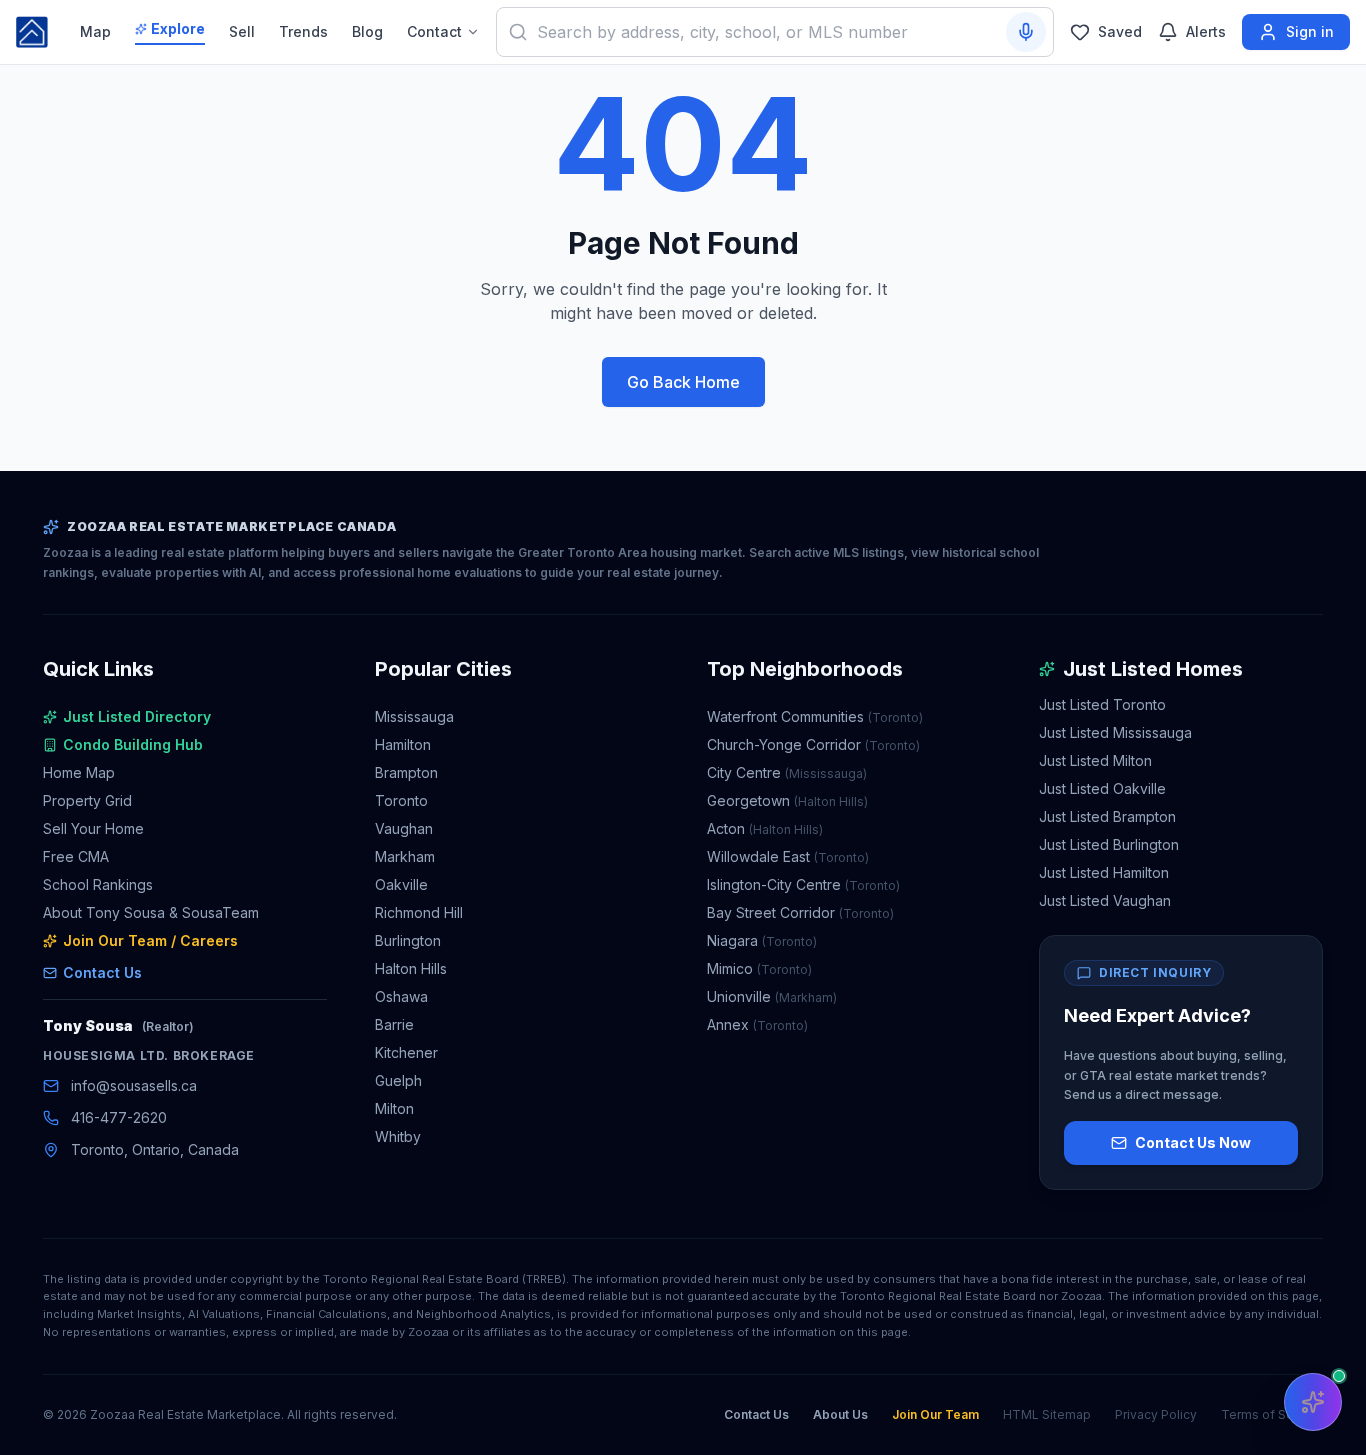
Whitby (398, 1136)
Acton (765, 828)
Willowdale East (788, 856)
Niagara (762, 940)
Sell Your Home (93, 828)
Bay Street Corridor (800, 912)
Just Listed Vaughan (1105, 900)
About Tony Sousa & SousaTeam (151, 912)
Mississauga (414, 716)
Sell (242, 31)
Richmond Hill (419, 912)
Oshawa (401, 996)
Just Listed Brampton (1107, 816)
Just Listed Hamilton (1104, 872)
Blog (367, 31)
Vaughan (404, 828)
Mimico (759, 968)
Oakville (401, 884)
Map (95, 31)
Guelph (398, 1080)
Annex (757, 1024)
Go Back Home (683, 382)
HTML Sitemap (1047, 1414)
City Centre (787, 772)
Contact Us (102, 972)
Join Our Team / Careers (150, 940)
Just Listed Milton (1095, 760)
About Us (840, 1414)
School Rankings (98, 884)
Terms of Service (1272, 1414)
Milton (394, 1108)
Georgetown (787, 800)
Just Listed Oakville (1102, 788)
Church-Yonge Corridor (813, 744)
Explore (178, 28)
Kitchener (406, 1052)
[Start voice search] (1026, 32)
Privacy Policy (1156, 1414)
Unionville (772, 996)
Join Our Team (935, 1414)
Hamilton (403, 744)
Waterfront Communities (815, 716)
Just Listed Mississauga (1115, 732)
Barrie (394, 1024)
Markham (405, 856)
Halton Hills (411, 968)
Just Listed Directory (137, 716)
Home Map (79, 772)
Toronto (401, 800)
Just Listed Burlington (1109, 844)
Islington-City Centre (803, 884)
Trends (303, 31)
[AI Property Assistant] (1313, 1402)
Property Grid (87, 800)
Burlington (408, 940)
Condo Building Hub (133, 744)
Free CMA (76, 856)
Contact (434, 31)
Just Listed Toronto (1102, 704)
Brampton (406, 772)
